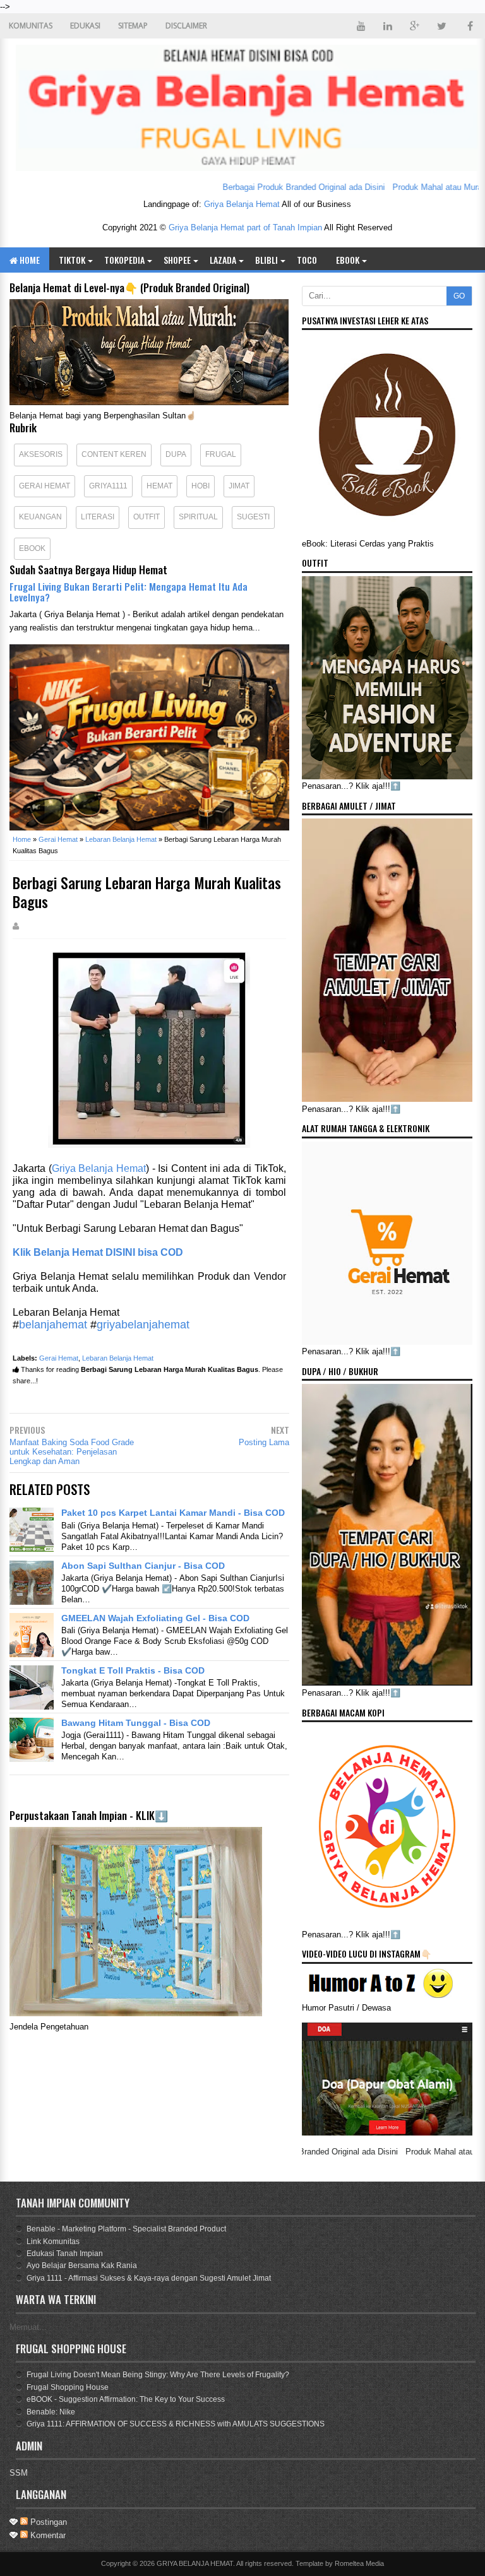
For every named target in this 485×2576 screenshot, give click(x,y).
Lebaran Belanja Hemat (118, 1358)
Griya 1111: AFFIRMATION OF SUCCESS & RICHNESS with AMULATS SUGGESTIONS (176, 2424)
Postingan (47, 2522)
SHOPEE (177, 260)
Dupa (176, 454)
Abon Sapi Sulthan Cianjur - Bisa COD (143, 1566)
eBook (348, 260)
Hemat (159, 486)
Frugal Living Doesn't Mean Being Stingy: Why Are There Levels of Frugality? (158, 2375)
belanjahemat (53, 1325)
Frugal (221, 454)
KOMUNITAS (31, 26)
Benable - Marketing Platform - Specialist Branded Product (126, 2229)
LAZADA (223, 260)
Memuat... (28, 2327)
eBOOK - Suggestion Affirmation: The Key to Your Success (126, 2399)
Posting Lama (264, 1442)
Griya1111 (108, 486)
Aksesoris (41, 454)
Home (29, 260)
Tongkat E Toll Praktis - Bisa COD (133, 1670)
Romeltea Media (359, 2563)
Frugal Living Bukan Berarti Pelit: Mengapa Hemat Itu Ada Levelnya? (129, 592)
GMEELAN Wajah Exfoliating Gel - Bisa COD (155, 1618)
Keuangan (40, 517)
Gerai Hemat (45, 486)
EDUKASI (85, 26)
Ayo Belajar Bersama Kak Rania (82, 2266)
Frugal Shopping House (68, 2387)
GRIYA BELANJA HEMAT (195, 2563)
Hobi (201, 486)
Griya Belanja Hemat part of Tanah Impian (245, 227)
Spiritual (198, 517)
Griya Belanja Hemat (242, 204)
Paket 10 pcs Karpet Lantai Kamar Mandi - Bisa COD (173, 1513)
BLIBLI (266, 260)
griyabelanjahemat (143, 1325)
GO (459, 296)
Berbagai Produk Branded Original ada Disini (262, 187)
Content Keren (114, 454)
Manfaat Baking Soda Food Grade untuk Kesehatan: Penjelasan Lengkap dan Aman (72, 1452)
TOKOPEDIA (124, 260)
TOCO (307, 260)
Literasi (98, 517)
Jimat (239, 486)
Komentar (47, 2535)
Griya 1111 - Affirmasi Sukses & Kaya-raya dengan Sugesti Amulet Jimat (149, 2278)
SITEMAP (133, 26)
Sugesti (253, 517)
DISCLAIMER (186, 26)
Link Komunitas (53, 2242)
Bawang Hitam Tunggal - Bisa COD (136, 1723)
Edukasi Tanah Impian (65, 2254)
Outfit (147, 517)
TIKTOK (72, 260)
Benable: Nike (51, 2412)
